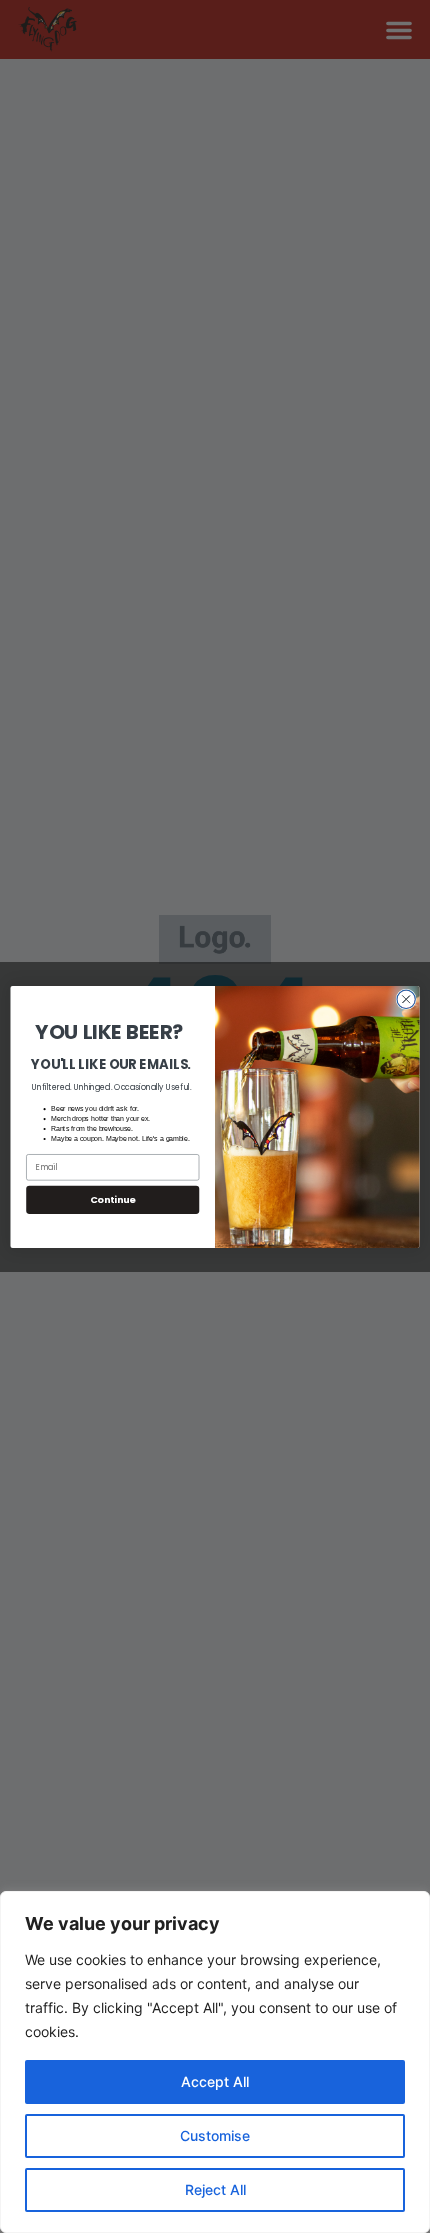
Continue (113, 1198)
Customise (215, 2135)
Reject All (215, 2189)
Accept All (215, 2081)
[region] (215, 2062)
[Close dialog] (406, 999)
